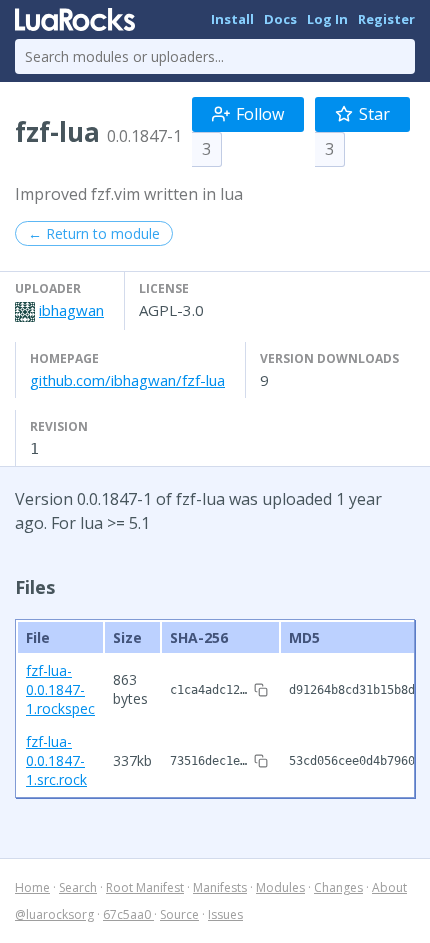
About (389, 887)
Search (78, 887)
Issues (225, 914)
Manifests (220, 887)
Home (32, 887)
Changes (338, 887)
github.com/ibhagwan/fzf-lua (127, 380)
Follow (260, 114)
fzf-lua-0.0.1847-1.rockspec (60, 689)
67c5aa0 (128, 914)
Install (232, 19)
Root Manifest (145, 887)
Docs (280, 19)
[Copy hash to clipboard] (261, 690)
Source (179, 914)
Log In (327, 19)
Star (374, 114)
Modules (280, 887)
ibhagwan (71, 310)
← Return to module (94, 233)
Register (386, 19)
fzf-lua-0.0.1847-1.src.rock (56, 760)
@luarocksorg (54, 914)
